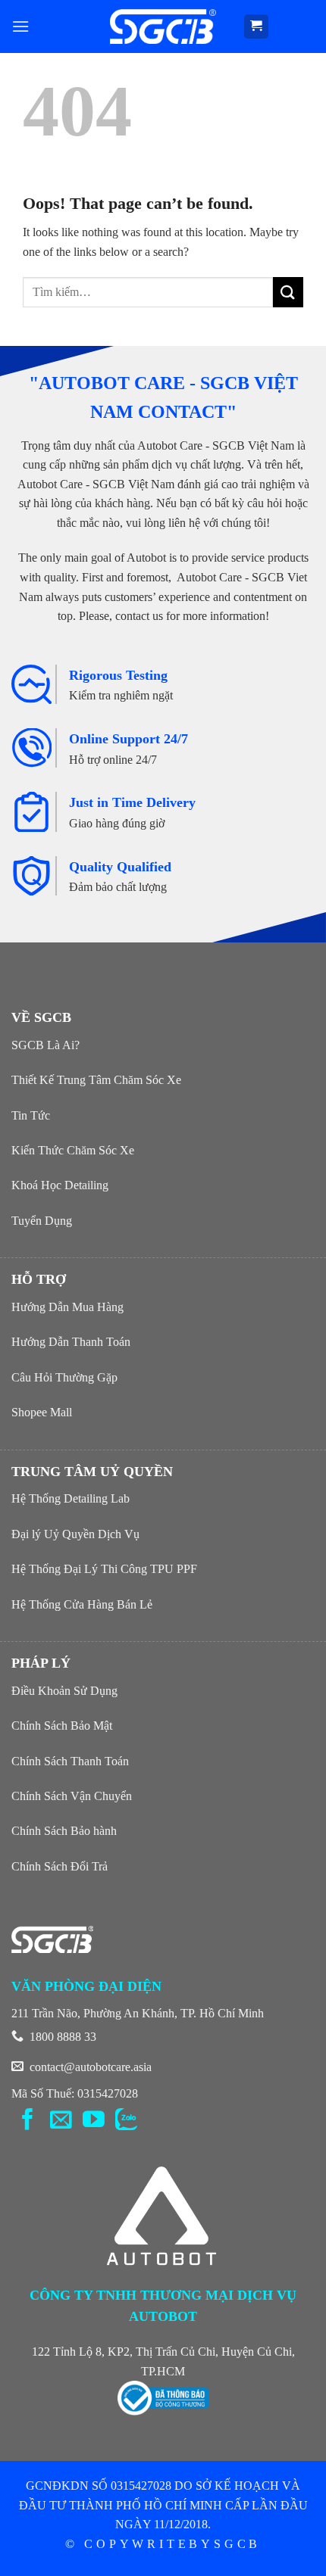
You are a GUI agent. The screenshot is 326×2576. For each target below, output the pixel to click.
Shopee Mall (42, 1412)
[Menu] (20, 26)
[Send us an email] (61, 2121)
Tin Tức (31, 1115)
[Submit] (288, 292)
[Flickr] (126, 2121)
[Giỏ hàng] (257, 27)
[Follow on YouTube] (94, 2121)
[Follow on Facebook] (28, 2121)
